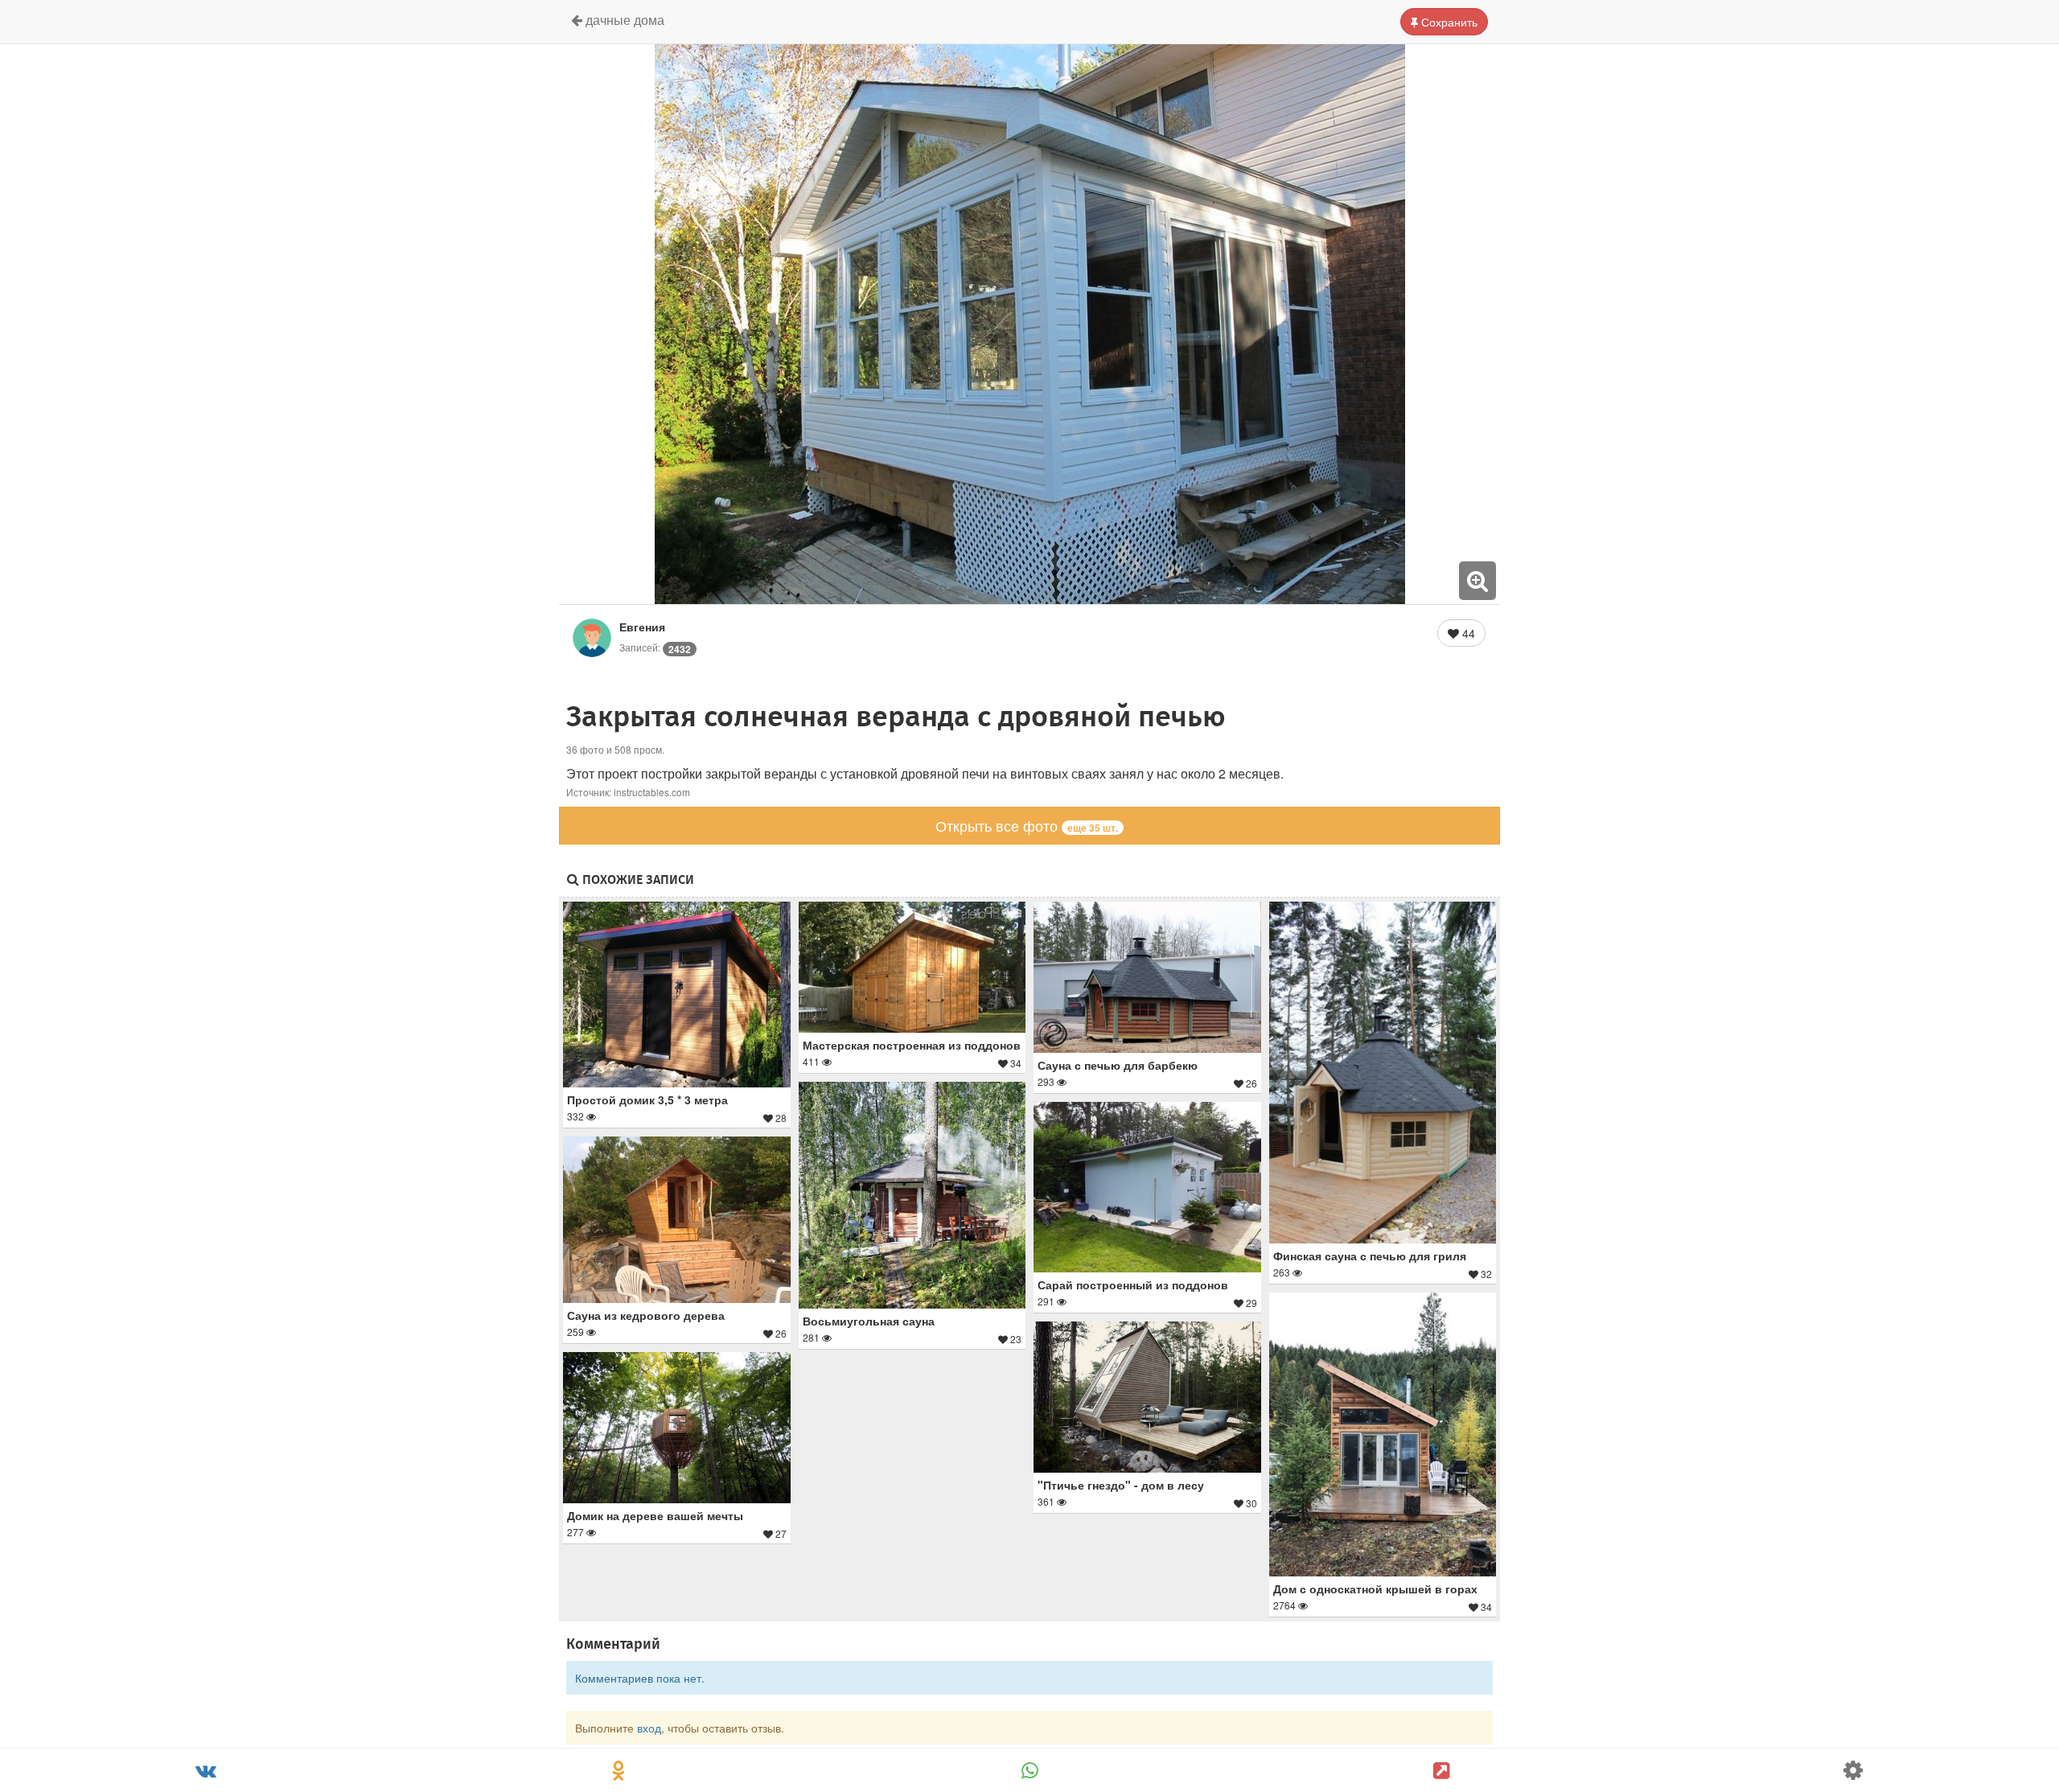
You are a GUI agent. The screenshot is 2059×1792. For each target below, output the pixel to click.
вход (649, 1728)
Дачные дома (623, 20)
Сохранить (1448, 22)
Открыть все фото (1027, 825)
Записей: (655, 647)
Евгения (642, 627)
